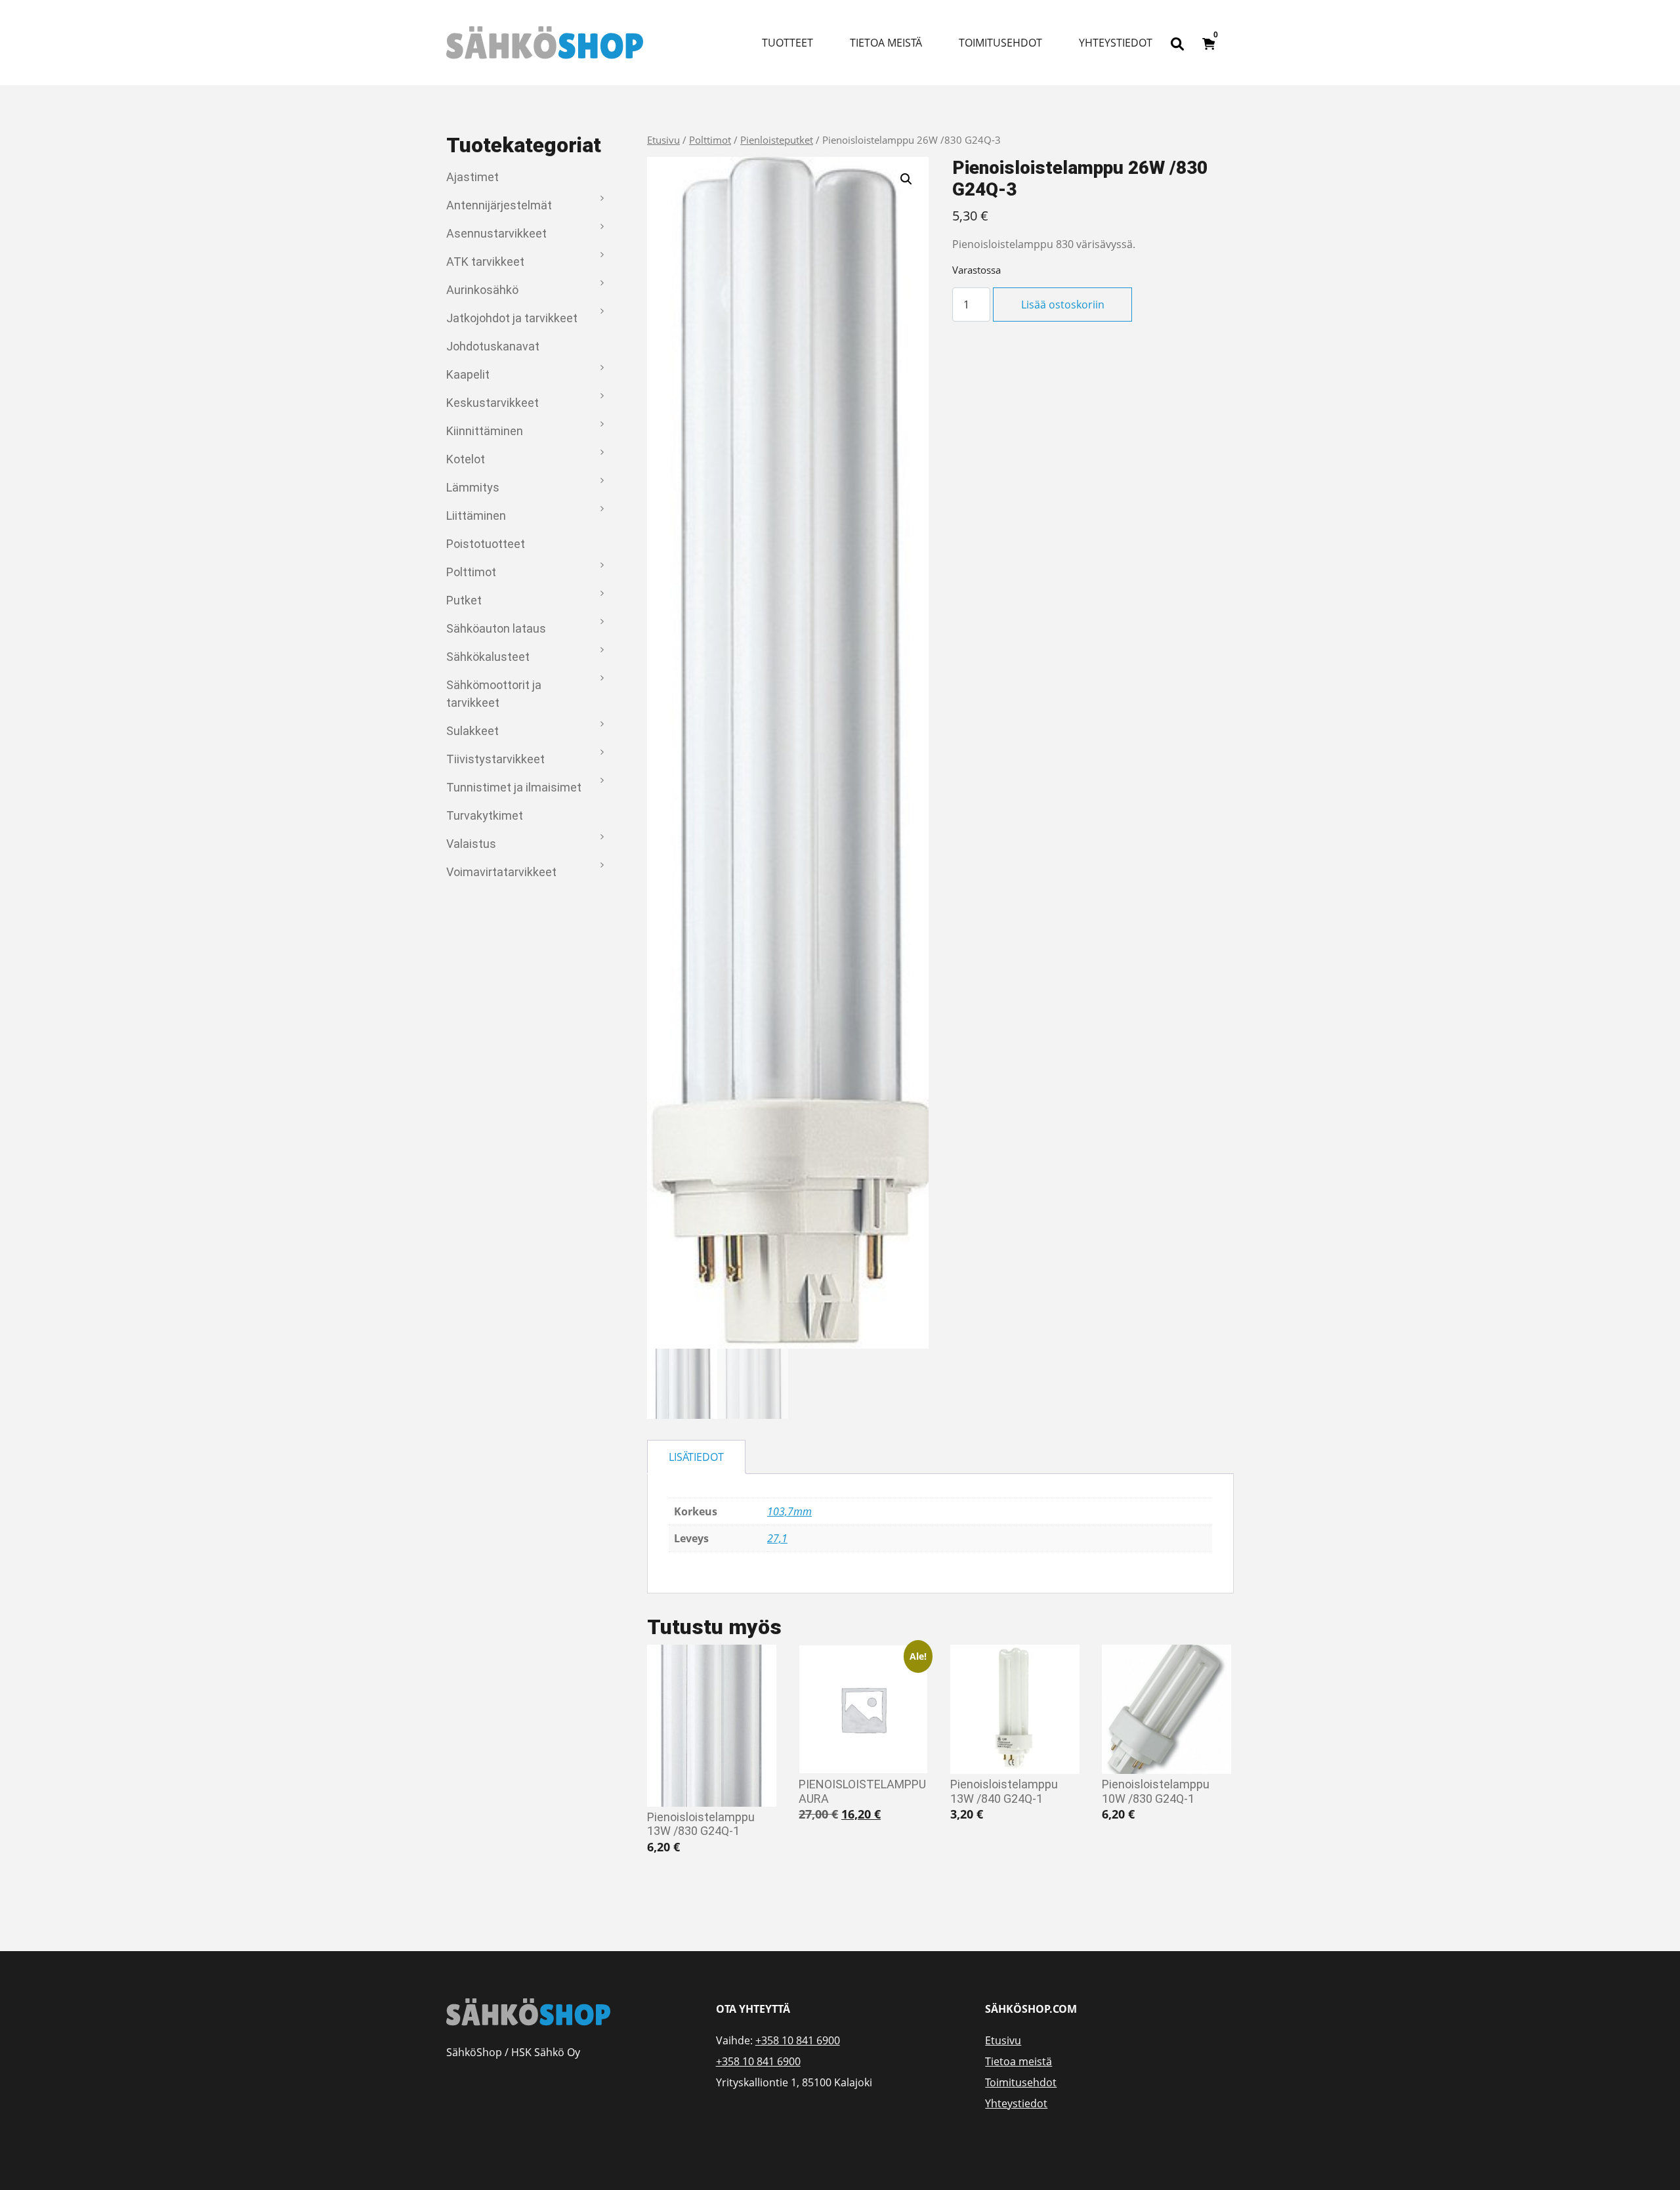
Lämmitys (473, 487)
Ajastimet (472, 177)
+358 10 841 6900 (798, 2040)
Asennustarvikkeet (496, 233)
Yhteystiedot (1116, 43)
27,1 (777, 1538)
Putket (464, 600)
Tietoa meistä (886, 43)
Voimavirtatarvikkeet (501, 872)
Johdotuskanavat (493, 346)
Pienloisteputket (777, 140)
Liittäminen (476, 516)
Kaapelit (468, 374)
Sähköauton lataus (496, 628)
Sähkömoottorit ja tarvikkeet (494, 694)
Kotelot (466, 459)
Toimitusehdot (1000, 43)
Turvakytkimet (485, 815)
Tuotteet (787, 43)
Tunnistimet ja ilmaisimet (514, 787)
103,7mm (789, 1511)
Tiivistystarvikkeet (495, 759)
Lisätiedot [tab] (696, 1457)
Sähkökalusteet (488, 657)
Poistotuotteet (486, 544)
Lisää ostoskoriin (1063, 305)
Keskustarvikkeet (493, 403)
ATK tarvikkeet (485, 262)
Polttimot (471, 572)
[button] (906, 179)
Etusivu (663, 140)
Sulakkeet (472, 731)
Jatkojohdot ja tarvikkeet (512, 318)
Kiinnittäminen (485, 431)
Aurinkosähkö (482, 290)
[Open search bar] (1177, 43)
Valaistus (471, 844)
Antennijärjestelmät (499, 205)
